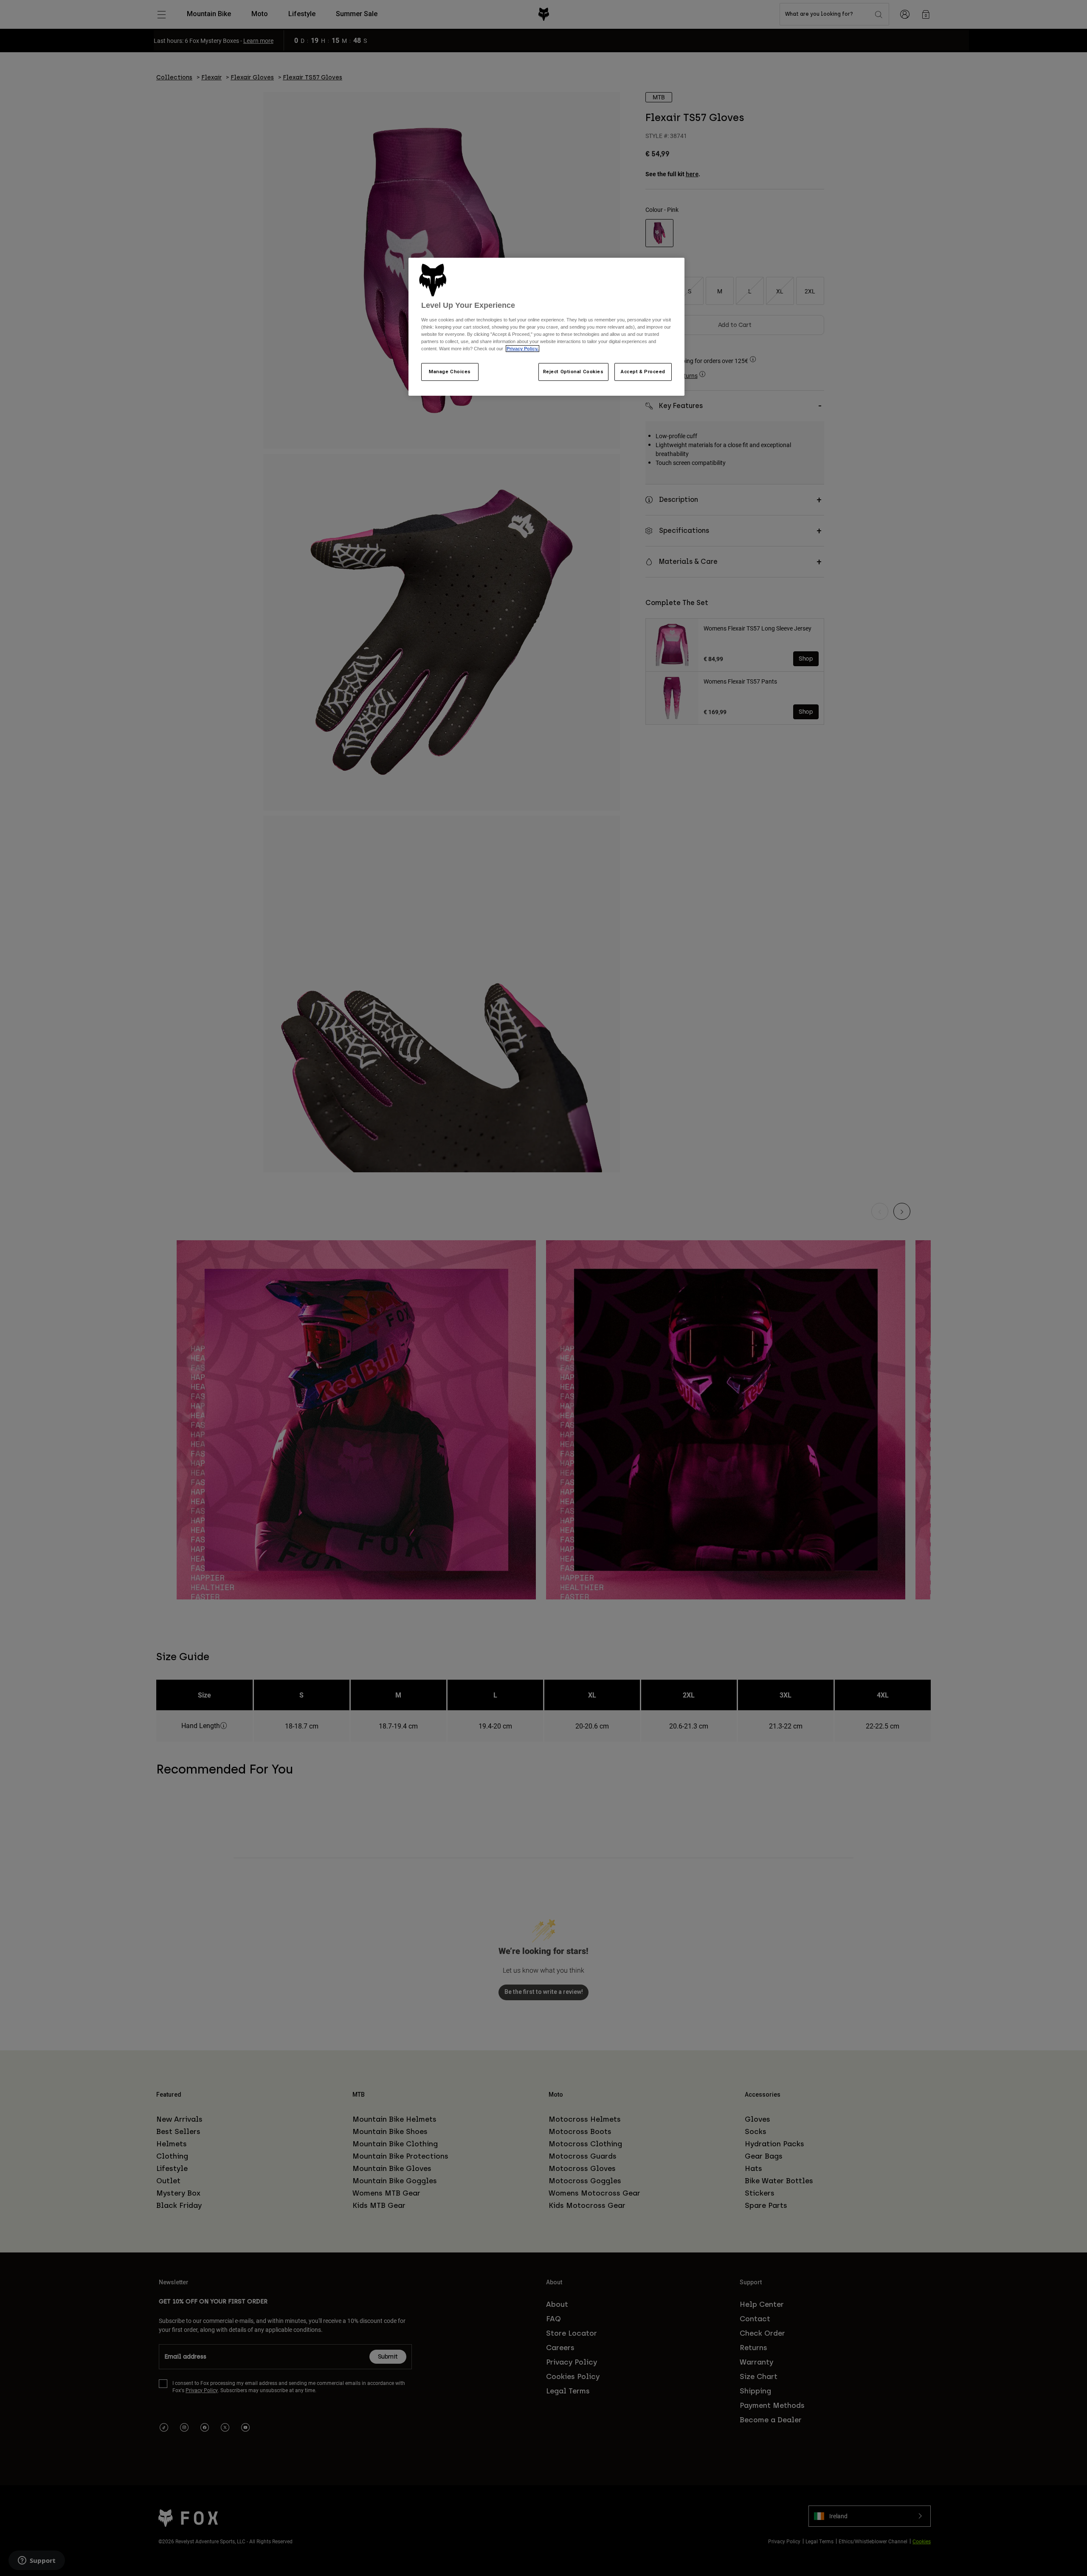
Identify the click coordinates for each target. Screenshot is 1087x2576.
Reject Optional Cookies (573, 372)
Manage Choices (450, 372)
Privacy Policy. (522, 349)
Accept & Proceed (643, 372)
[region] (546, 327)
